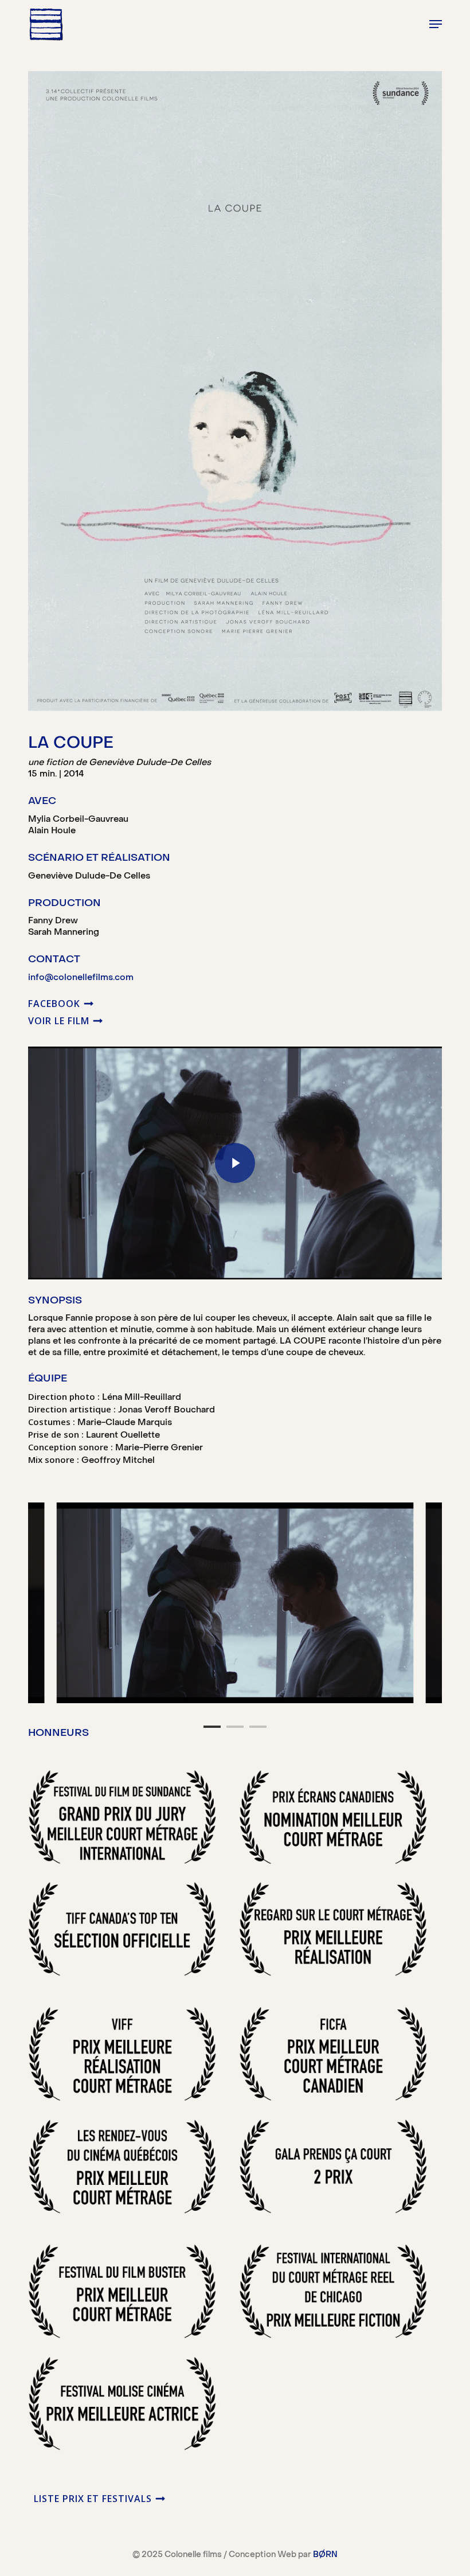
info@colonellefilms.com (81, 978)
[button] (436, 24)
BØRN (325, 2555)
